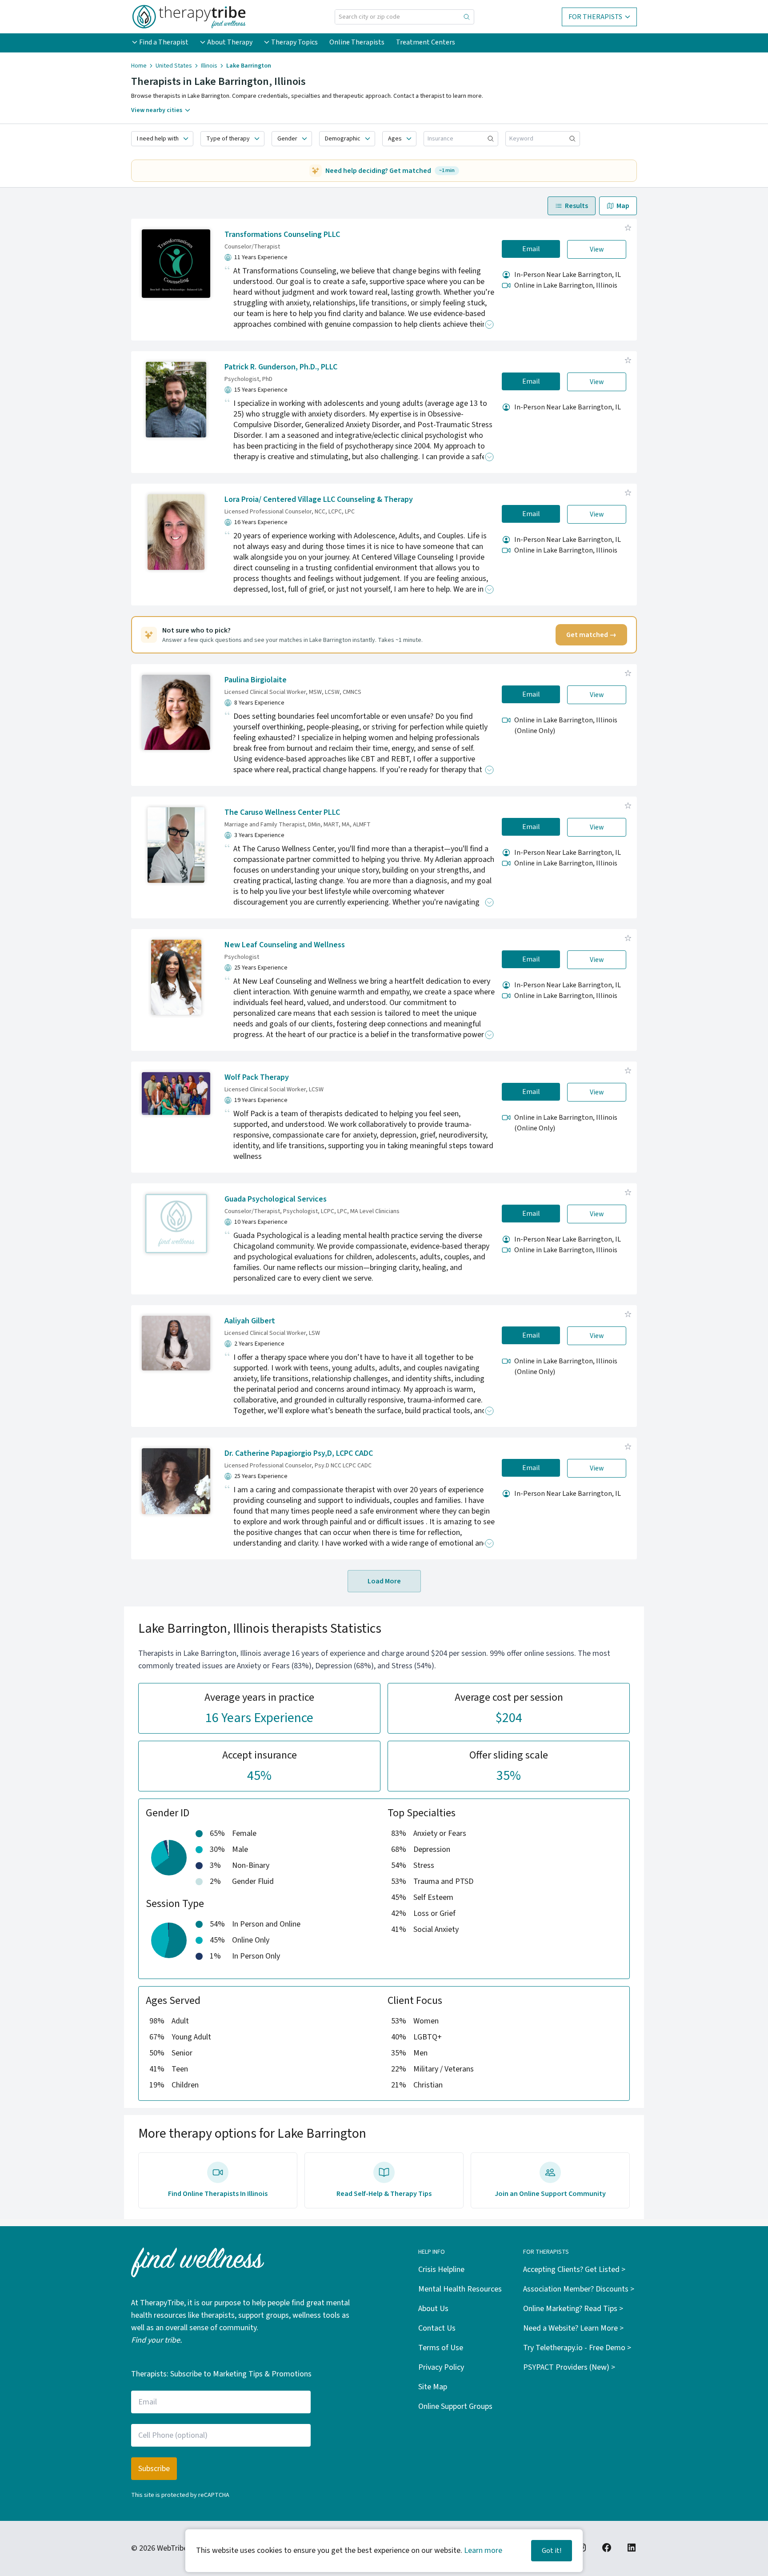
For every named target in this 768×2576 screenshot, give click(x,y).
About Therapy (230, 42)
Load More (384, 1581)
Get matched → (591, 635)
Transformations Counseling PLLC (282, 234)
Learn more (483, 2550)
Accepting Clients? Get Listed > (574, 2270)
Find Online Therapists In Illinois (218, 2194)
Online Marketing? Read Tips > (573, 2309)
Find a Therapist (164, 42)
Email (531, 249)
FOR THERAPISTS (595, 17)
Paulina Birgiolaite (256, 680)
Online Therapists (357, 42)
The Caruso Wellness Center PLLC (282, 812)
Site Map (433, 2387)
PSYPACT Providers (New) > (569, 2367)
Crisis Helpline (441, 2270)
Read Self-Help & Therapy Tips (384, 2194)
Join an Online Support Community (550, 2194)
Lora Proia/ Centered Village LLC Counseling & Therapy (319, 499)
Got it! (552, 2551)
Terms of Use (441, 2348)
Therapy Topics (294, 42)
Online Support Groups (455, 2406)
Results (576, 206)
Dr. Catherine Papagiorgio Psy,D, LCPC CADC (299, 1453)
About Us (433, 2309)
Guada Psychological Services (276, 1199)
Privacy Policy (441, 2367)
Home (139, 66)
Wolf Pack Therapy (257, 1077)
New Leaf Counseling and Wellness (285, 945)
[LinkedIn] (632, 2548)
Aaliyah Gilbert (250, 1321)
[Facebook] (607, 2548)
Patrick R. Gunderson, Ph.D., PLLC (281, 367)
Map (623, 206)
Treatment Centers (426, 42)
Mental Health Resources (460, 2289)
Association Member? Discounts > (579, 2289)
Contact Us (437, 2328)
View (597, 249)
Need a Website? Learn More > (573, 2328)
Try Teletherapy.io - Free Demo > (577, 2348)
